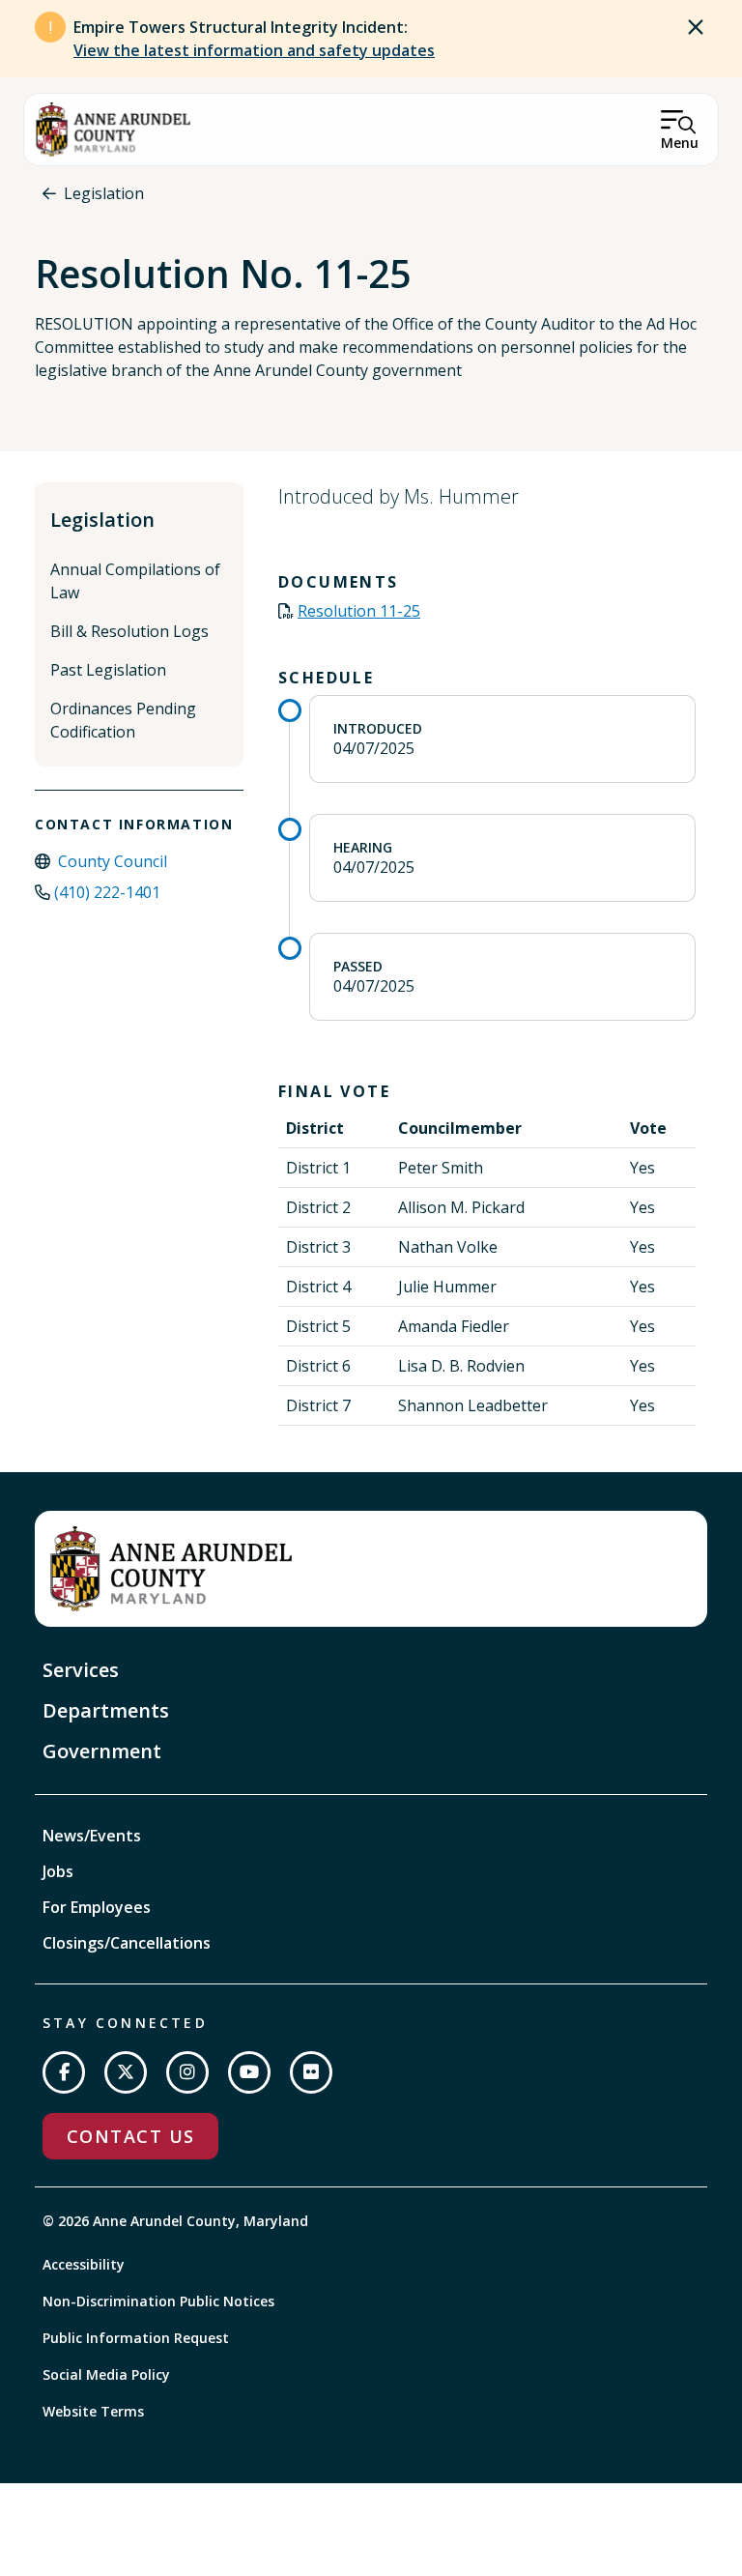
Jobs (58, 1871)
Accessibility (84, 2264)
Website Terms (93, 2411)
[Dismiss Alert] (696, 27)
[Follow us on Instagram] (187, 2072)
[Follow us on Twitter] (126, 2072)
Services (81, 1670)
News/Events (92, 1836)
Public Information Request (136, 2338)
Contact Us (130, 2136)
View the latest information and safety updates (254, 50)
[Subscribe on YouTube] (249, 2072)
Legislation (104, 193)
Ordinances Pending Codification (123, 720)
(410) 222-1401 (107, 892)
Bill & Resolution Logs (129, 631)
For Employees (97, 1907)
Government (102, 1751)
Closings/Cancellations (127, 1943)
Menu (680, 143)
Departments (106, 1710)
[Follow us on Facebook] (64, 2072)
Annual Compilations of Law (135, 581)
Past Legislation (108, 670)
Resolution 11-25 (359, 611)
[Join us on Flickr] (311, 2072)
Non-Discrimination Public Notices (158, 2301)
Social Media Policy (106, 2374)
